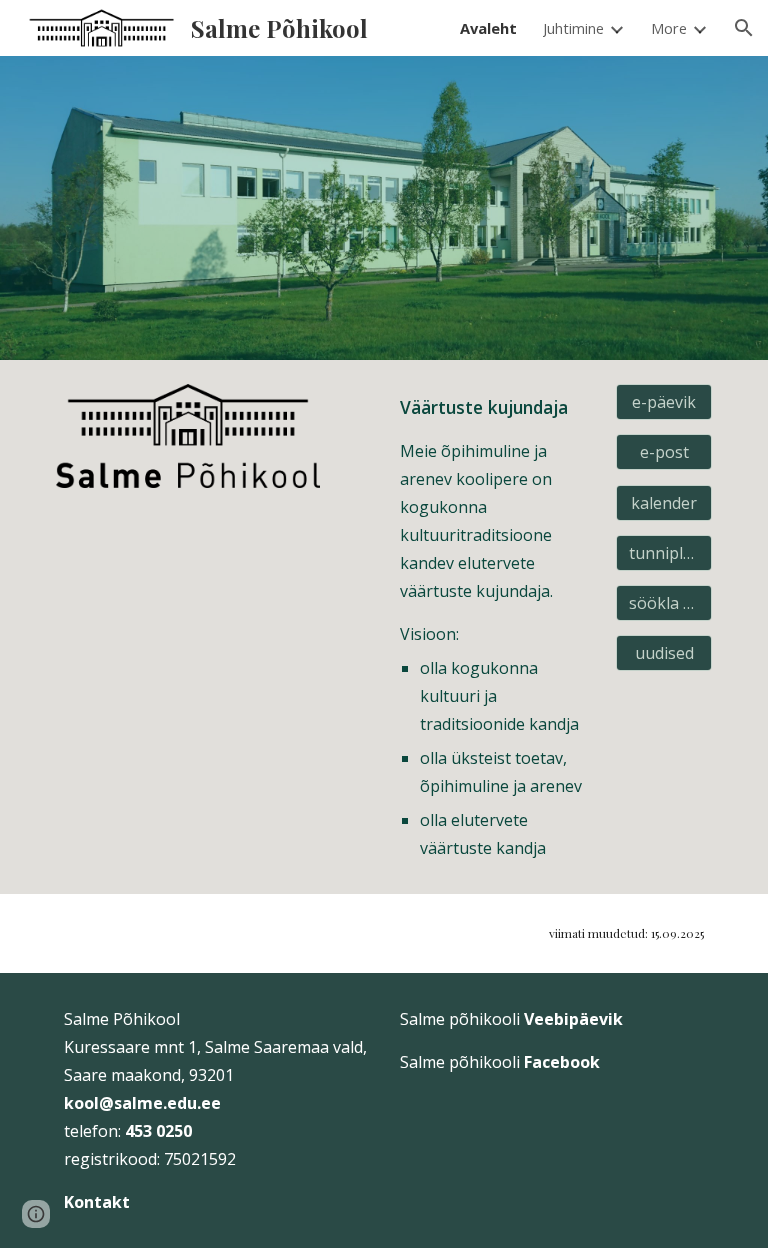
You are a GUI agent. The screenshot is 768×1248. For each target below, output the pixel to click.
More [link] (669, 28)
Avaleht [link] (488, 28)
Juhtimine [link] (573, 28)
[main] (495, 627)
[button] (744, 28)
